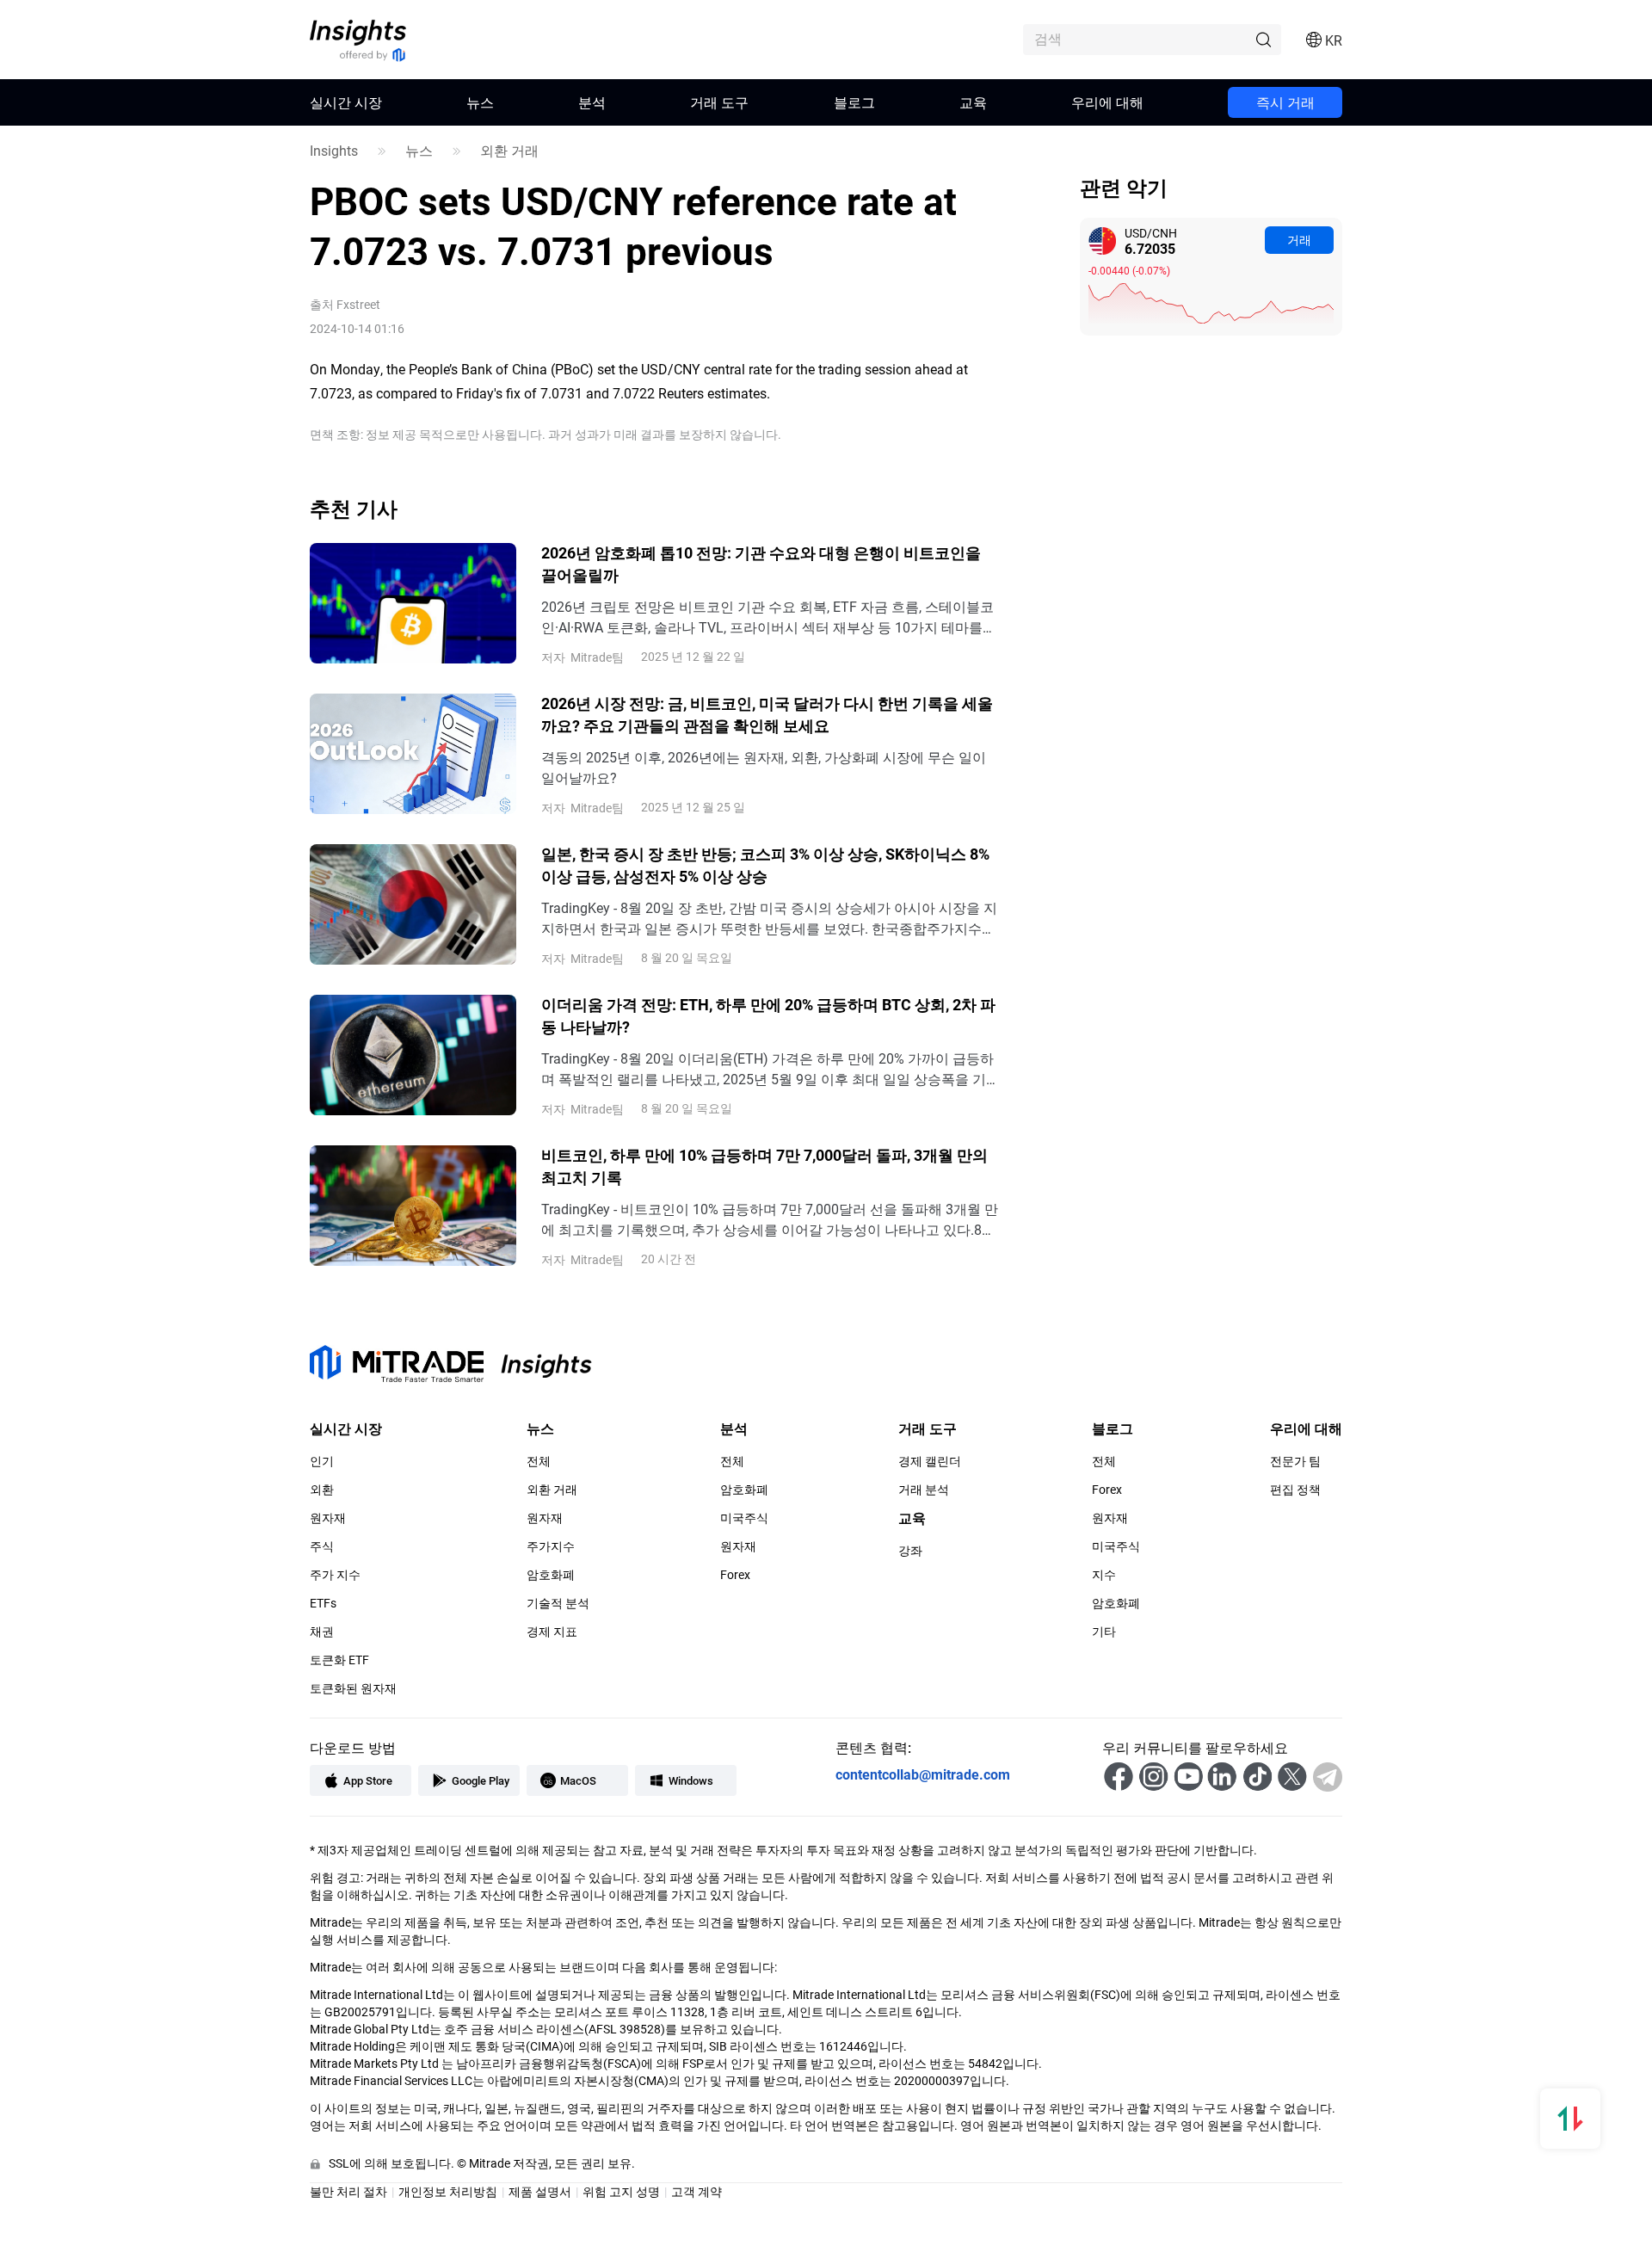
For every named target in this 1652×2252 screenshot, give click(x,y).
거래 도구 (719, 102)
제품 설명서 (540, 2191)
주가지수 (551, 1546)
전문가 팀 (1295, 1461)
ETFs (323, 1603)
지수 (1104, 1575)
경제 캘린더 (930, 1461)
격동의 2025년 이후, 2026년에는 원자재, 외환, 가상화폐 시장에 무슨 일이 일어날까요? (764, 767)
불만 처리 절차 (348, 2191)
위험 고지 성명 (621, 2191)
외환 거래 (509, 151)
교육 (973, 102)
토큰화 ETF (339, 1660)
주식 (322, 1546)
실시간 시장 (346, 102)
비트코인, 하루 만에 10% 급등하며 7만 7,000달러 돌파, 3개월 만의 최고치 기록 (764, 1166)
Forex (735, 1575)
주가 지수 (335, 1575)
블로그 (854, 102)
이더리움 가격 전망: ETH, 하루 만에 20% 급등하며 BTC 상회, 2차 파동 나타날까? (768, 1015)
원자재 (328, 1518)
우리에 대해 (1107, 102)
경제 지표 (552, 1632)
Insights (334, 151)
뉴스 (480, 102)
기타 (1104, 1632)
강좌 (910, 1551)
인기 (322, 1461)
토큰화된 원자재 (353, 1688)
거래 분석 (924, 1490)
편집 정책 (1295, 1490)
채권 (322, 1632)
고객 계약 (697, 2191)
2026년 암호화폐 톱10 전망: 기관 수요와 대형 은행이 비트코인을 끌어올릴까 (761, 564)
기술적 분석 (558, 1603)
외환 (322, 1490)
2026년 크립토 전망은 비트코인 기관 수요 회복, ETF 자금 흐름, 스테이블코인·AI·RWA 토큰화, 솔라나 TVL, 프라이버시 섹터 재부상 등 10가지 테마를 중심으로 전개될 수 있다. (767, 617)
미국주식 (744, 1518)
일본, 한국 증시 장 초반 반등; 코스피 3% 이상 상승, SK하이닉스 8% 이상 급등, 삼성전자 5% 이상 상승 (765, 865)
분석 (592, 102)
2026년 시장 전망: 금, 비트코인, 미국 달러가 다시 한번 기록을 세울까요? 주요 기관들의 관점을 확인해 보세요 (767, 714)
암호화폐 (551, 1575)
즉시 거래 (1285, 102)
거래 (1299, 240)
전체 (539, 1461)
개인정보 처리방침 (448, 2191)
